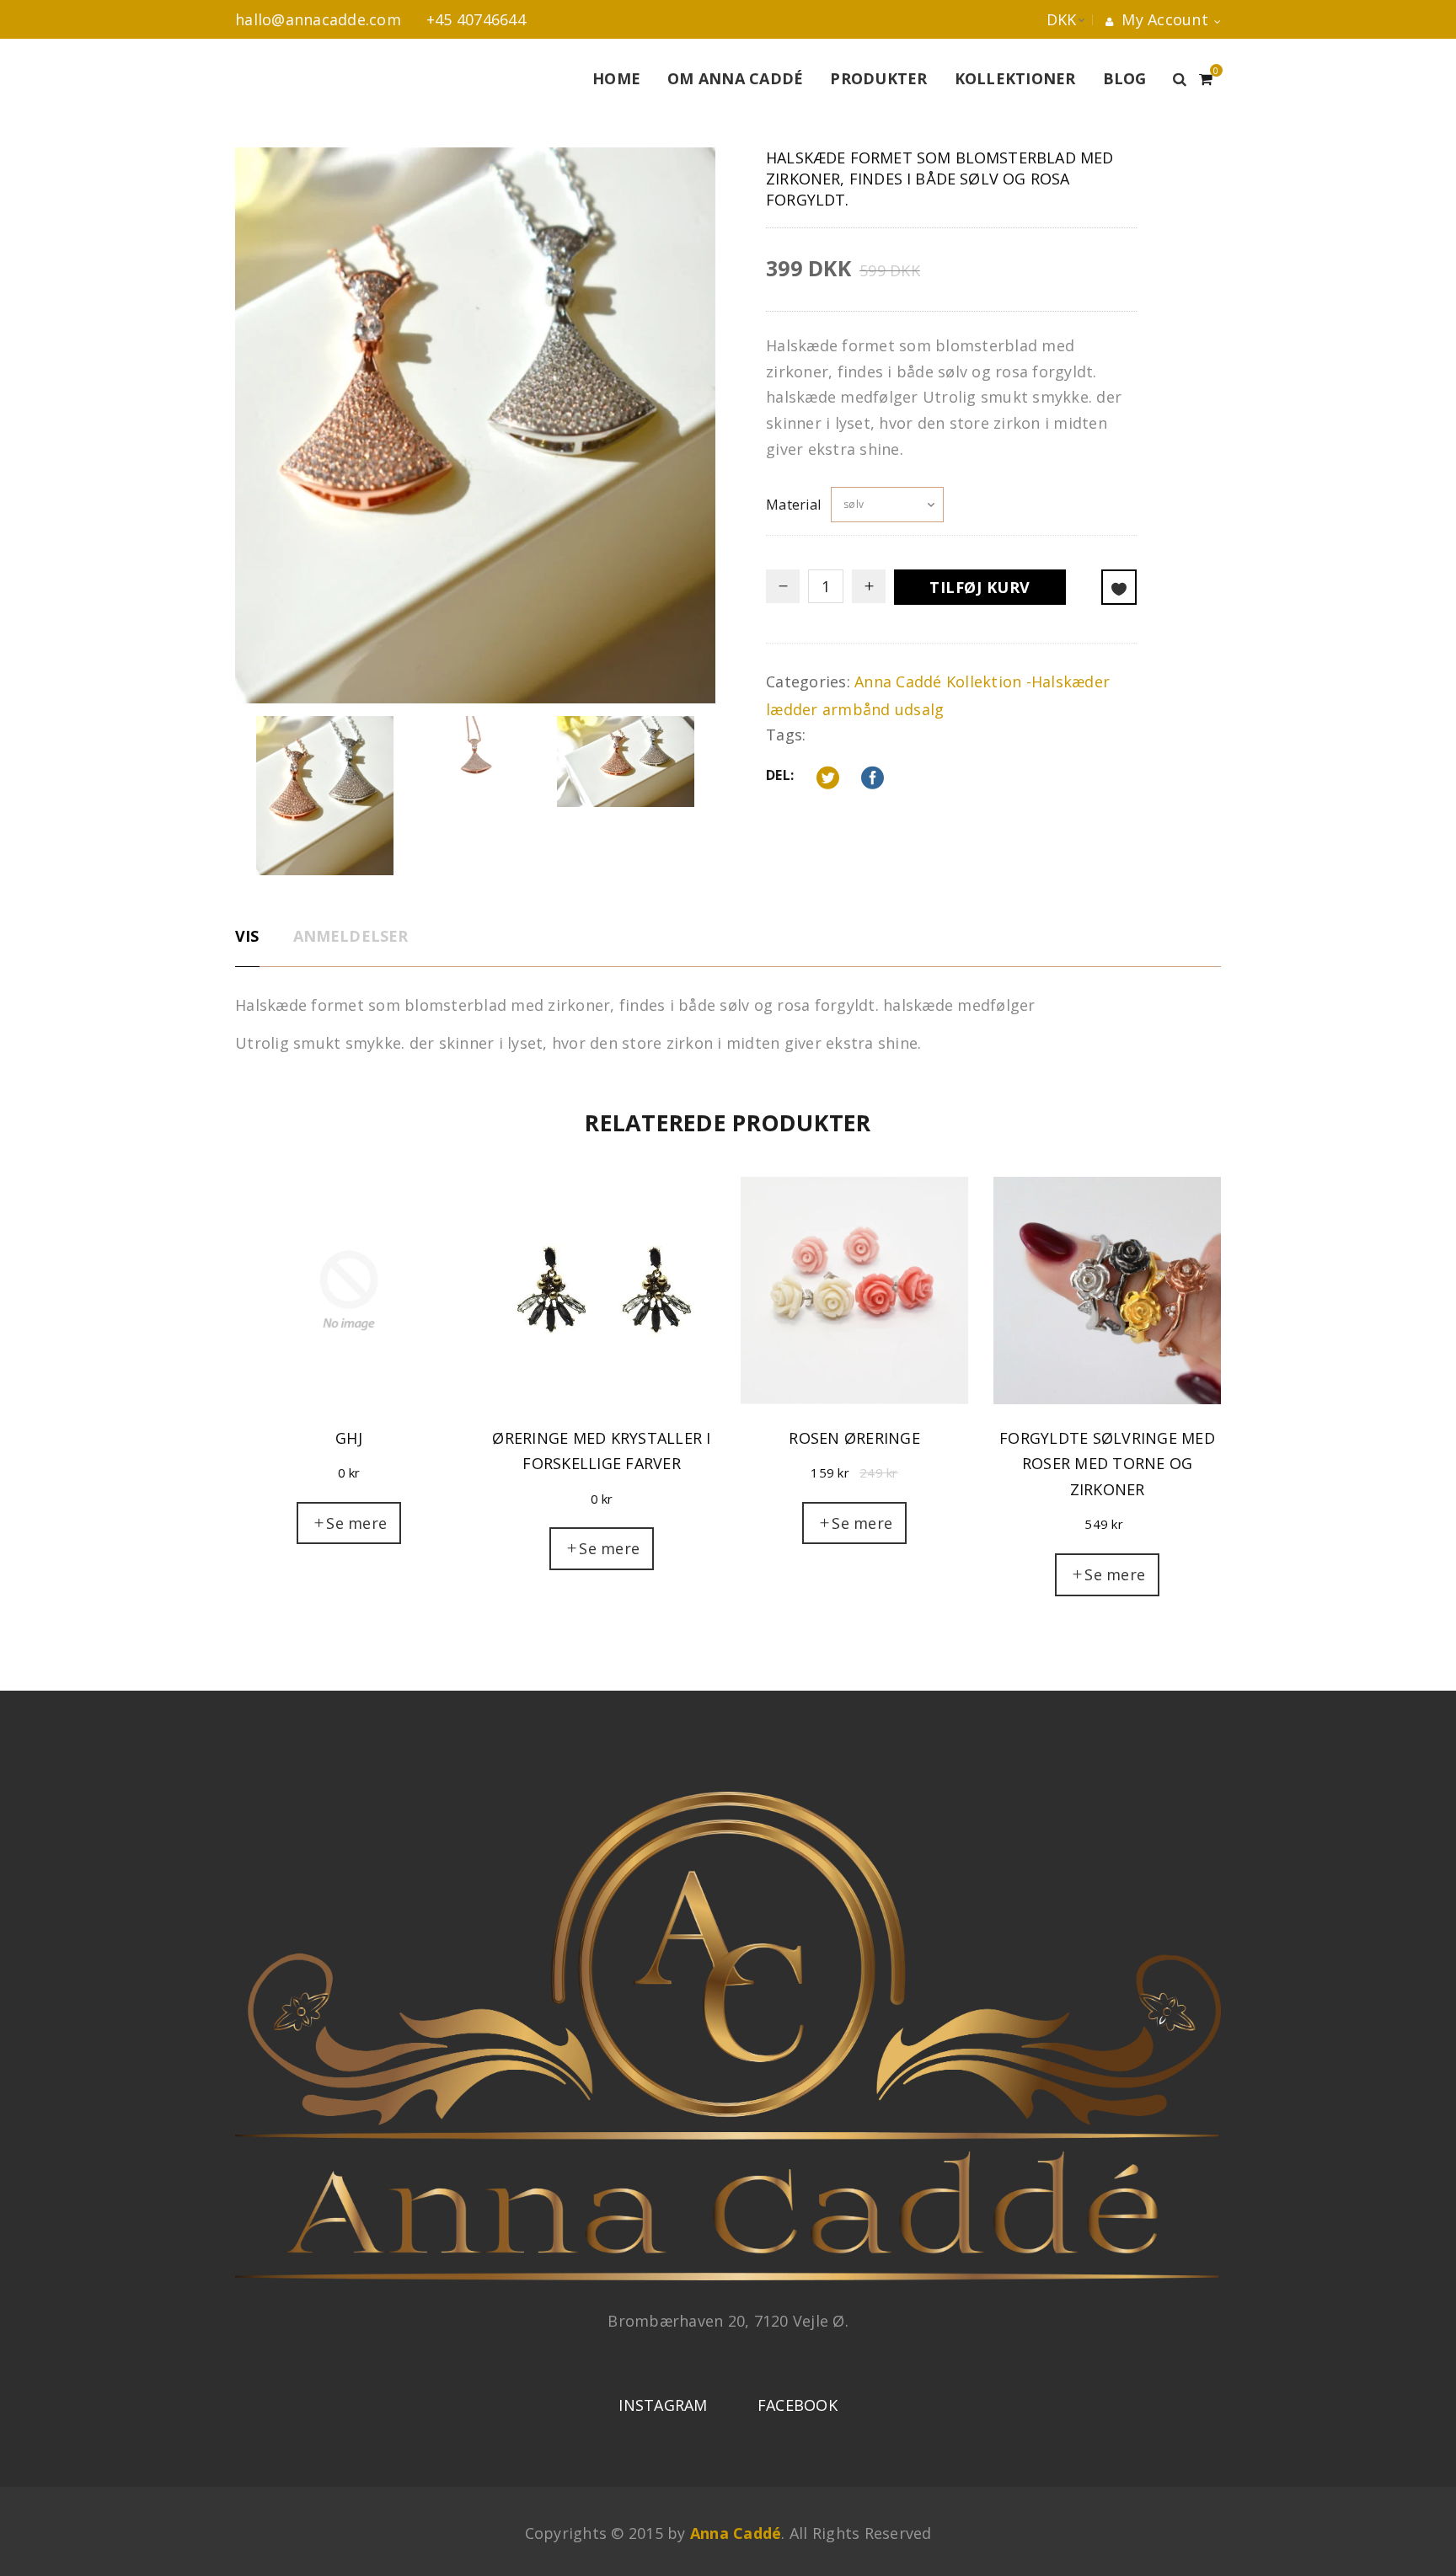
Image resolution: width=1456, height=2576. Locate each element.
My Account (1163, 19)
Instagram (663, 2405)
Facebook (798, 2405)
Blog (1125, 78)
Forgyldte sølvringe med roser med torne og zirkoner (1107, 1464)
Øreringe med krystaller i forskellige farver (601, 1451)
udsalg (920, 709)
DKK (1045, 19)
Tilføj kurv (980, 587)
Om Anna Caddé (735, 78)
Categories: (808, 681)
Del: (780, 775)
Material (793, 505)
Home (616, 78)
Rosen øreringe (854, 1438)
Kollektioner (1015, 78)
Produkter (878, 78)
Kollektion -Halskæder (1028, 681)
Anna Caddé (898, 681)
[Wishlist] (1119, 587)
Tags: (786, 735)
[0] (1206, 77)
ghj (349, 1438)
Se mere (356, 1523)
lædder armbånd (828, 709)
